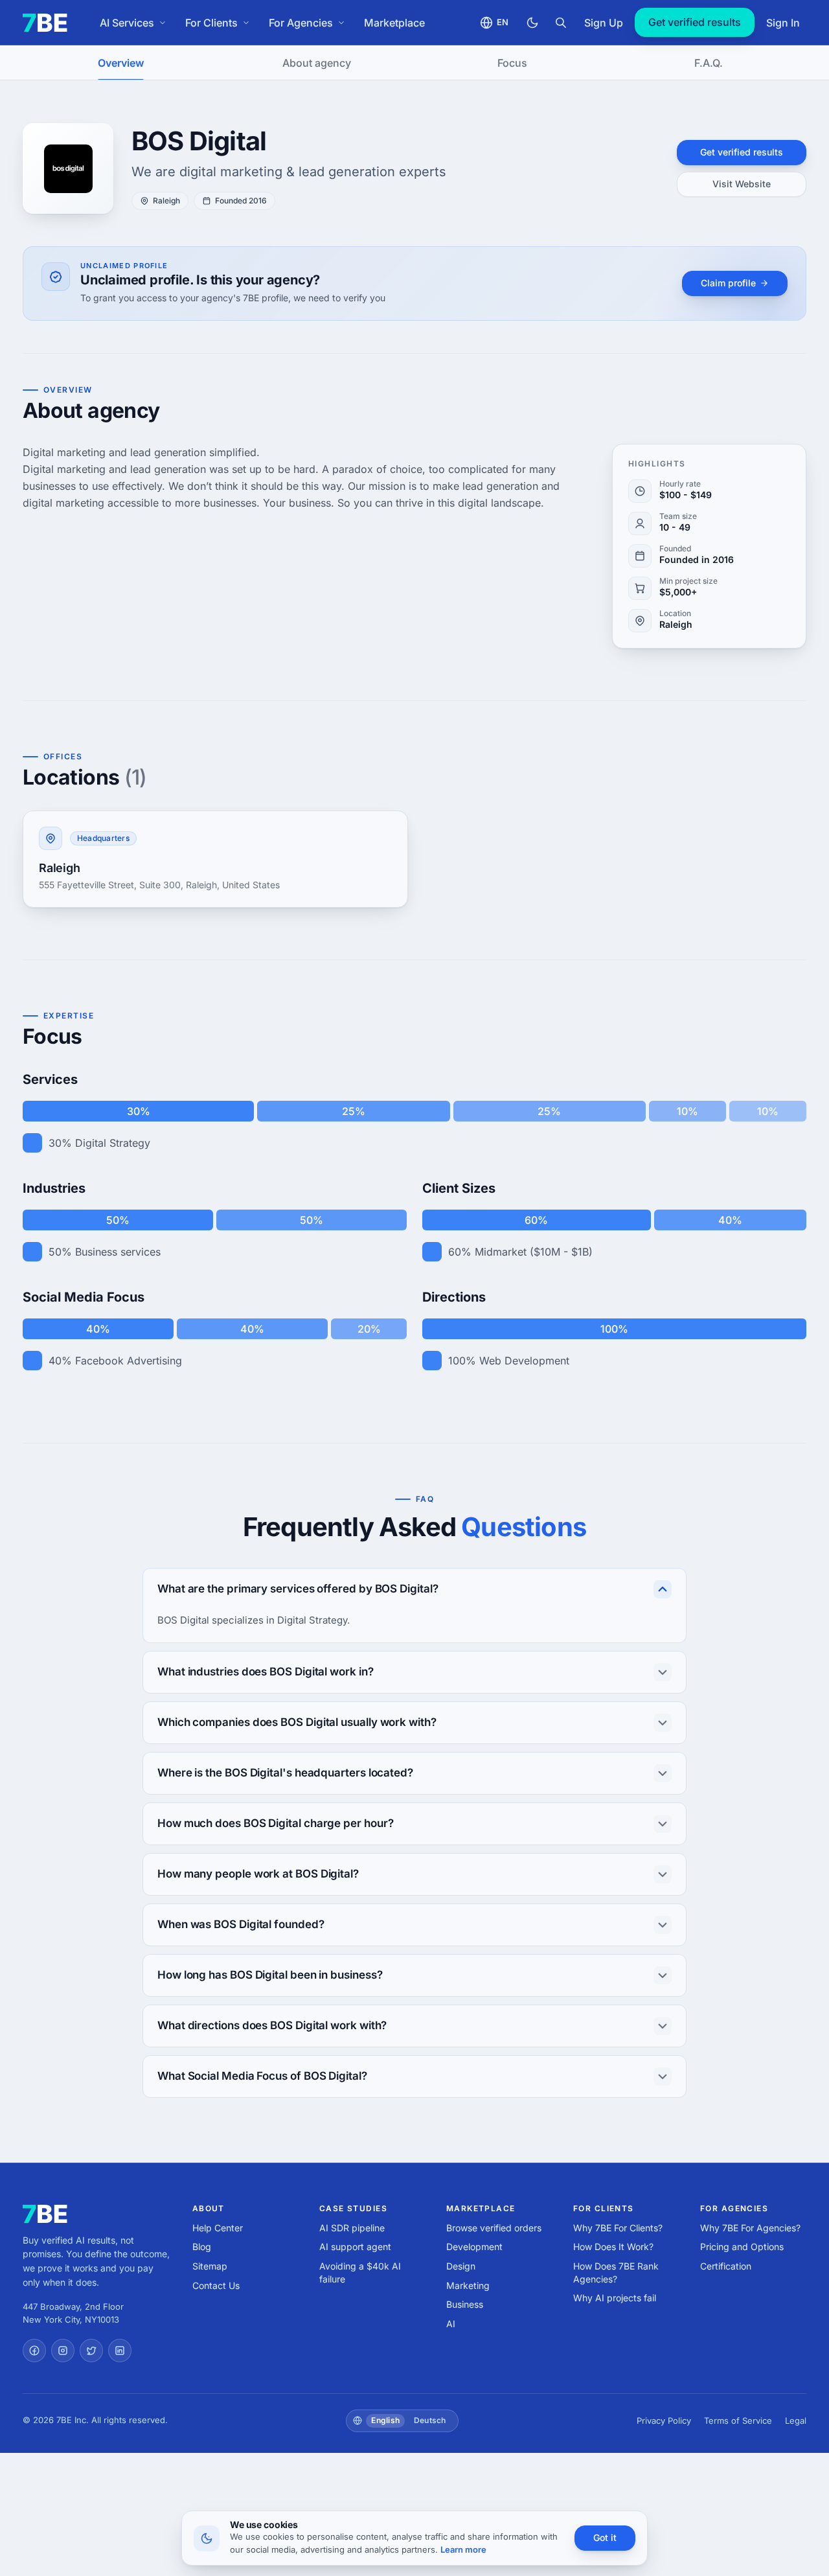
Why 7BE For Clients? (618, 2228)
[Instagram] (63, 2351)
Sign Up (604, 23)
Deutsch (430, 2420)
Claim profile (728, 283)
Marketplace (394, 23)
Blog (202, 2247)
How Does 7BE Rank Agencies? (616, 2272)
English (385, 2420)
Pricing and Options (742, 2247)
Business (465, 2304)
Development (474, 2247)
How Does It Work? (613, 2247)
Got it (605, 2537)
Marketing (468, 2285)
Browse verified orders (494, 2228)
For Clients (211, 23)
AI (451, 2324)
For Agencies (301, 23)
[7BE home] (45, 2214)
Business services (118, 1252)
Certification (726, 2266)
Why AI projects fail (615, 2298)
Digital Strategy (113, 1143)
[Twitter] (91, 2351)
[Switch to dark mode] (532, 23)
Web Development (524, 1361)
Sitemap (210, 2266)
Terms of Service (738, 2421)
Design (461, 2266)
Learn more (463, 2549)
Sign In (783, 23)
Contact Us (216, 2285)
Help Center (218, 2228)
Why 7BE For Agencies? (750, 2228)
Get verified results (695, 22)
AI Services (127, 23)
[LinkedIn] (120, 2351)
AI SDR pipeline (352, 2228)
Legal (796, 2421)
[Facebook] (34, 2351)
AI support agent (355, 2247)
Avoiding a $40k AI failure (360, 2272)
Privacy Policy (664, 2421)
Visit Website (742, 184)
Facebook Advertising (129, 1361)
